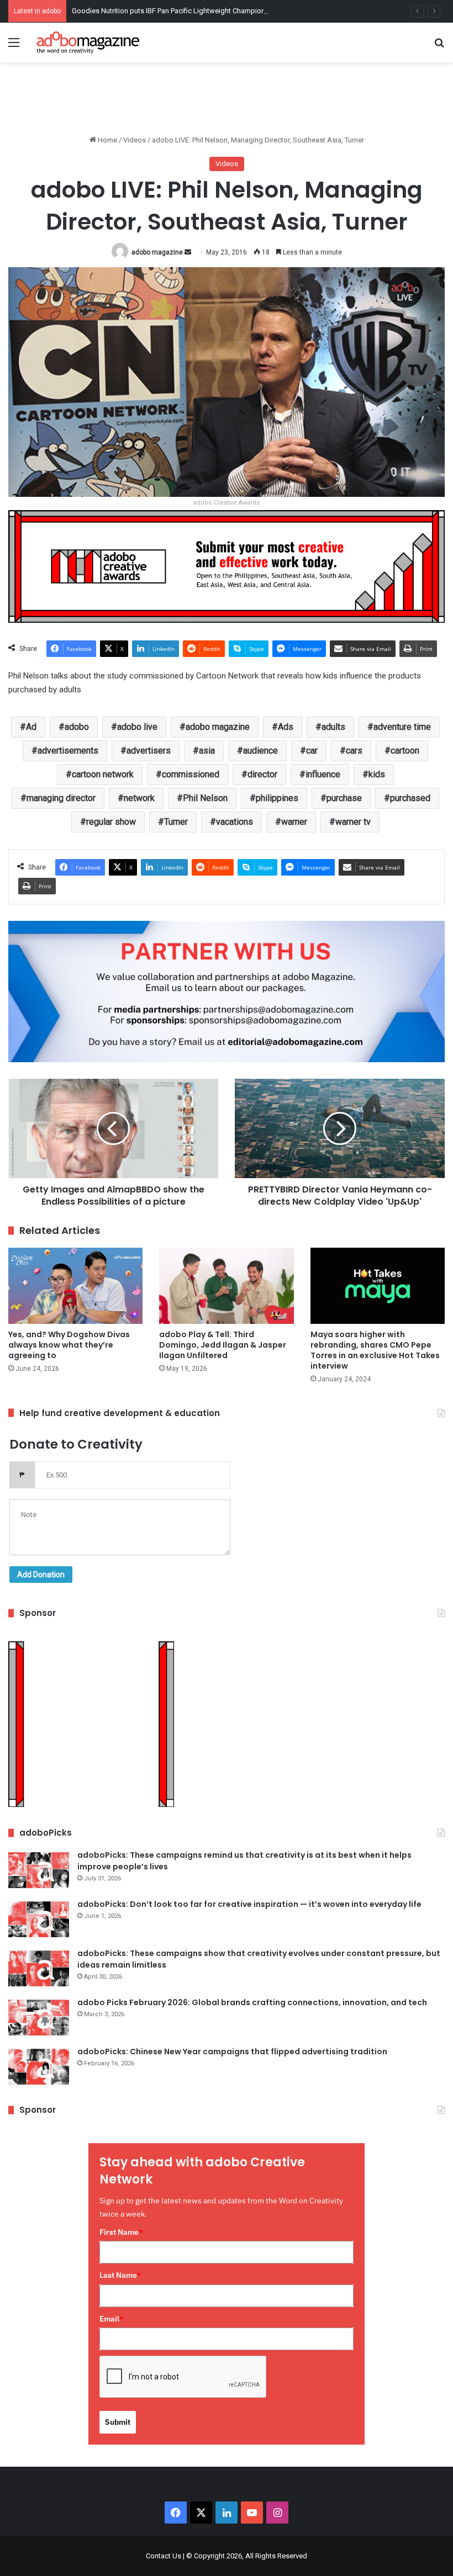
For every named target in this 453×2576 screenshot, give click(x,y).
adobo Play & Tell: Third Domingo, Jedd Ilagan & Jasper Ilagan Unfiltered (223, 1345)
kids (377, 774)
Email (112, 2319)
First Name (121, 2232)
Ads (286, 727)
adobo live (137, 727)
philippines (277, 798)
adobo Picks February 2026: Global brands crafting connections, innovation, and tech (252, 2002)
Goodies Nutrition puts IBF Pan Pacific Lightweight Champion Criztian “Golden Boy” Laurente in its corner (237, 11)
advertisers (149, 751)
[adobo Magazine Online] (88, 43)
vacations (235, 822)
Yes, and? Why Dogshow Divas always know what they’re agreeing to (69, 1345)
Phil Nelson (205, 798)
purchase (344, 798)
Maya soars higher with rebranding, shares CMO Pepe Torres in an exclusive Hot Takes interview (375, 1350)
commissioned (191, 774)
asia (207, 751)
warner (294, 822)
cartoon (405, 751)
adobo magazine (157, 252)
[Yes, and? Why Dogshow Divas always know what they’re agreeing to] (75, 1286)
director (262, 774)
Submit (118, 2422)
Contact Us (164, 2556)
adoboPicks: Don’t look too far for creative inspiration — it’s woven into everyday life (249, 1904)
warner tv (353, 822)
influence (323, 774)
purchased (410, 798)
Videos (135, 140)
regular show (111, 822)
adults (333, 727)
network (139, 798)
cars (354, 751)
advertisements (68, 751)
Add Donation (41, 1575)
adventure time (402, 727)
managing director (61, 798)
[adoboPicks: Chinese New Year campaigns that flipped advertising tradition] (39, 2067)
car (312, 751)
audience (260, 751)
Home (107, 140)
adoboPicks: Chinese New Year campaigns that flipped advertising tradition (232, 2052)
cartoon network (103, 774)
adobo (77, 727)
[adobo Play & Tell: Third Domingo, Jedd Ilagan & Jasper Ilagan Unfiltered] (226, 1286)
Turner (176, 822)
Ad (31, 727)
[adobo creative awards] (227, 566)
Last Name (120, 2275)
